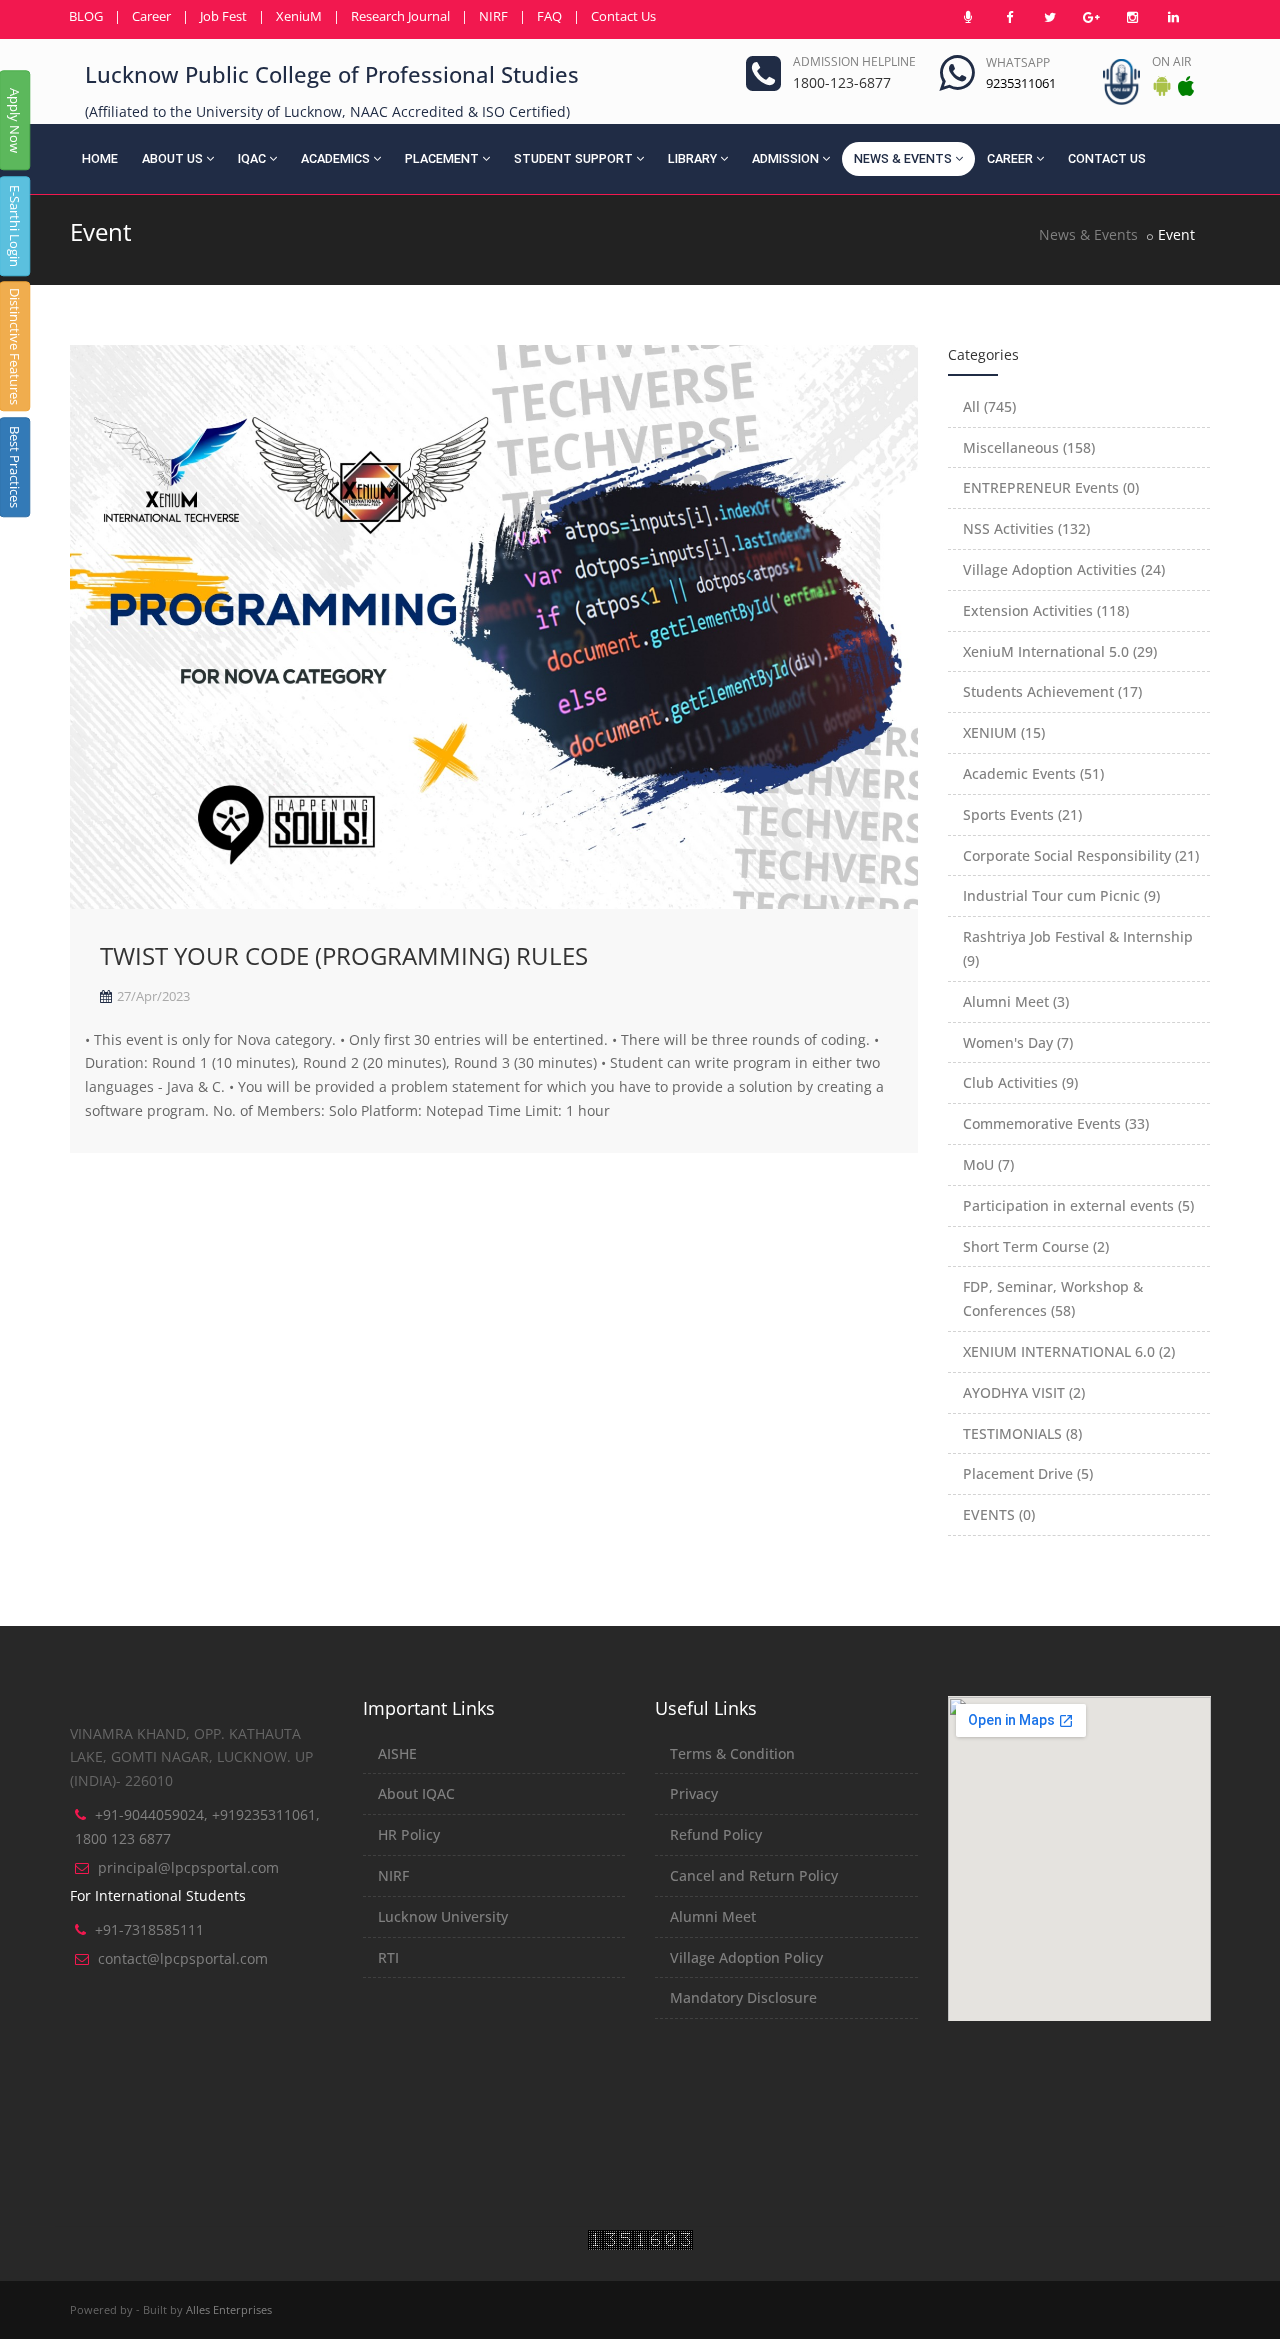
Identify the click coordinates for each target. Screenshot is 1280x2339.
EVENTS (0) (999, 1514)
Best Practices (15, 467)
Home (100, 158)
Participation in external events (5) (1078, 1205)
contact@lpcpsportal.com (183, 1958)
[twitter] (1050, 17)
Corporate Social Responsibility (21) (1081, 855)
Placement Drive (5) (1028, 1473)
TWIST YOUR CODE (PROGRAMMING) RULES (344, 955)
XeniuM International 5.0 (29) (1060, 651)
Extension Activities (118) (1046, 610)
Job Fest (223, 16)
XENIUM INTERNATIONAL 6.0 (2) (1069, 1351)
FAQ (549, 16)
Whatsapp (1018, 62)
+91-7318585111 (149, 1929)
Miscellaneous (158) (1029, 447)
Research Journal (400, 16)
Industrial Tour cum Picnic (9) (1061, 895)
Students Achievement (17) (1052, 691)
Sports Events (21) (1022, 814)
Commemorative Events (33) (1056, 1123)
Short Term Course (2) (1036, 1246)
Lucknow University (443, 1916)
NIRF (493, 16)
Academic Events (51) (1033, 773)
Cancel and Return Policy (754, 1875)
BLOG (86, 16)
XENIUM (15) (1004, 732)
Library (692, 158)
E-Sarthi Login (15, 226)
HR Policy (409, 1834)
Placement (442, 158)
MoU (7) (988, 1164)
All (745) (989, 406)
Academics (335, 158)
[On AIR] (968, 17)
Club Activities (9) (1020, 1082)
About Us (172, 158)
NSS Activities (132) (1026, 528)
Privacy (694, 1793)
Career (151, 16)
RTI (388, 1957)
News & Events (903, 158)
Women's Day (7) (1018, 1042)
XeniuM (299, 16)
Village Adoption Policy (746, 1957)
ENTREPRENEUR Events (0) (1051, 487)
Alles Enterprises (229, 2309)
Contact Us (623, 16)
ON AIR (1171, 61)
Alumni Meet (713, 1916)
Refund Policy (716, 1834)
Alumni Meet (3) (1016, 1001)
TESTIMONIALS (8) (1022, 1433)
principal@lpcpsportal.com (188, 1867)
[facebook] (1009, 17)
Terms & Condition (732, 1753)
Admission (785, 158)
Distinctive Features (15, 346)
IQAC (252, 158)
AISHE (397, 1753)
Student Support (573, 158)
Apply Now (15, 120)
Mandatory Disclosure (743, 1997)
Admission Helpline (854, 61)
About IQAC (416, 1793)
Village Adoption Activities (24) (1064, 569)
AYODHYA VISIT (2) (1024, 1392)
